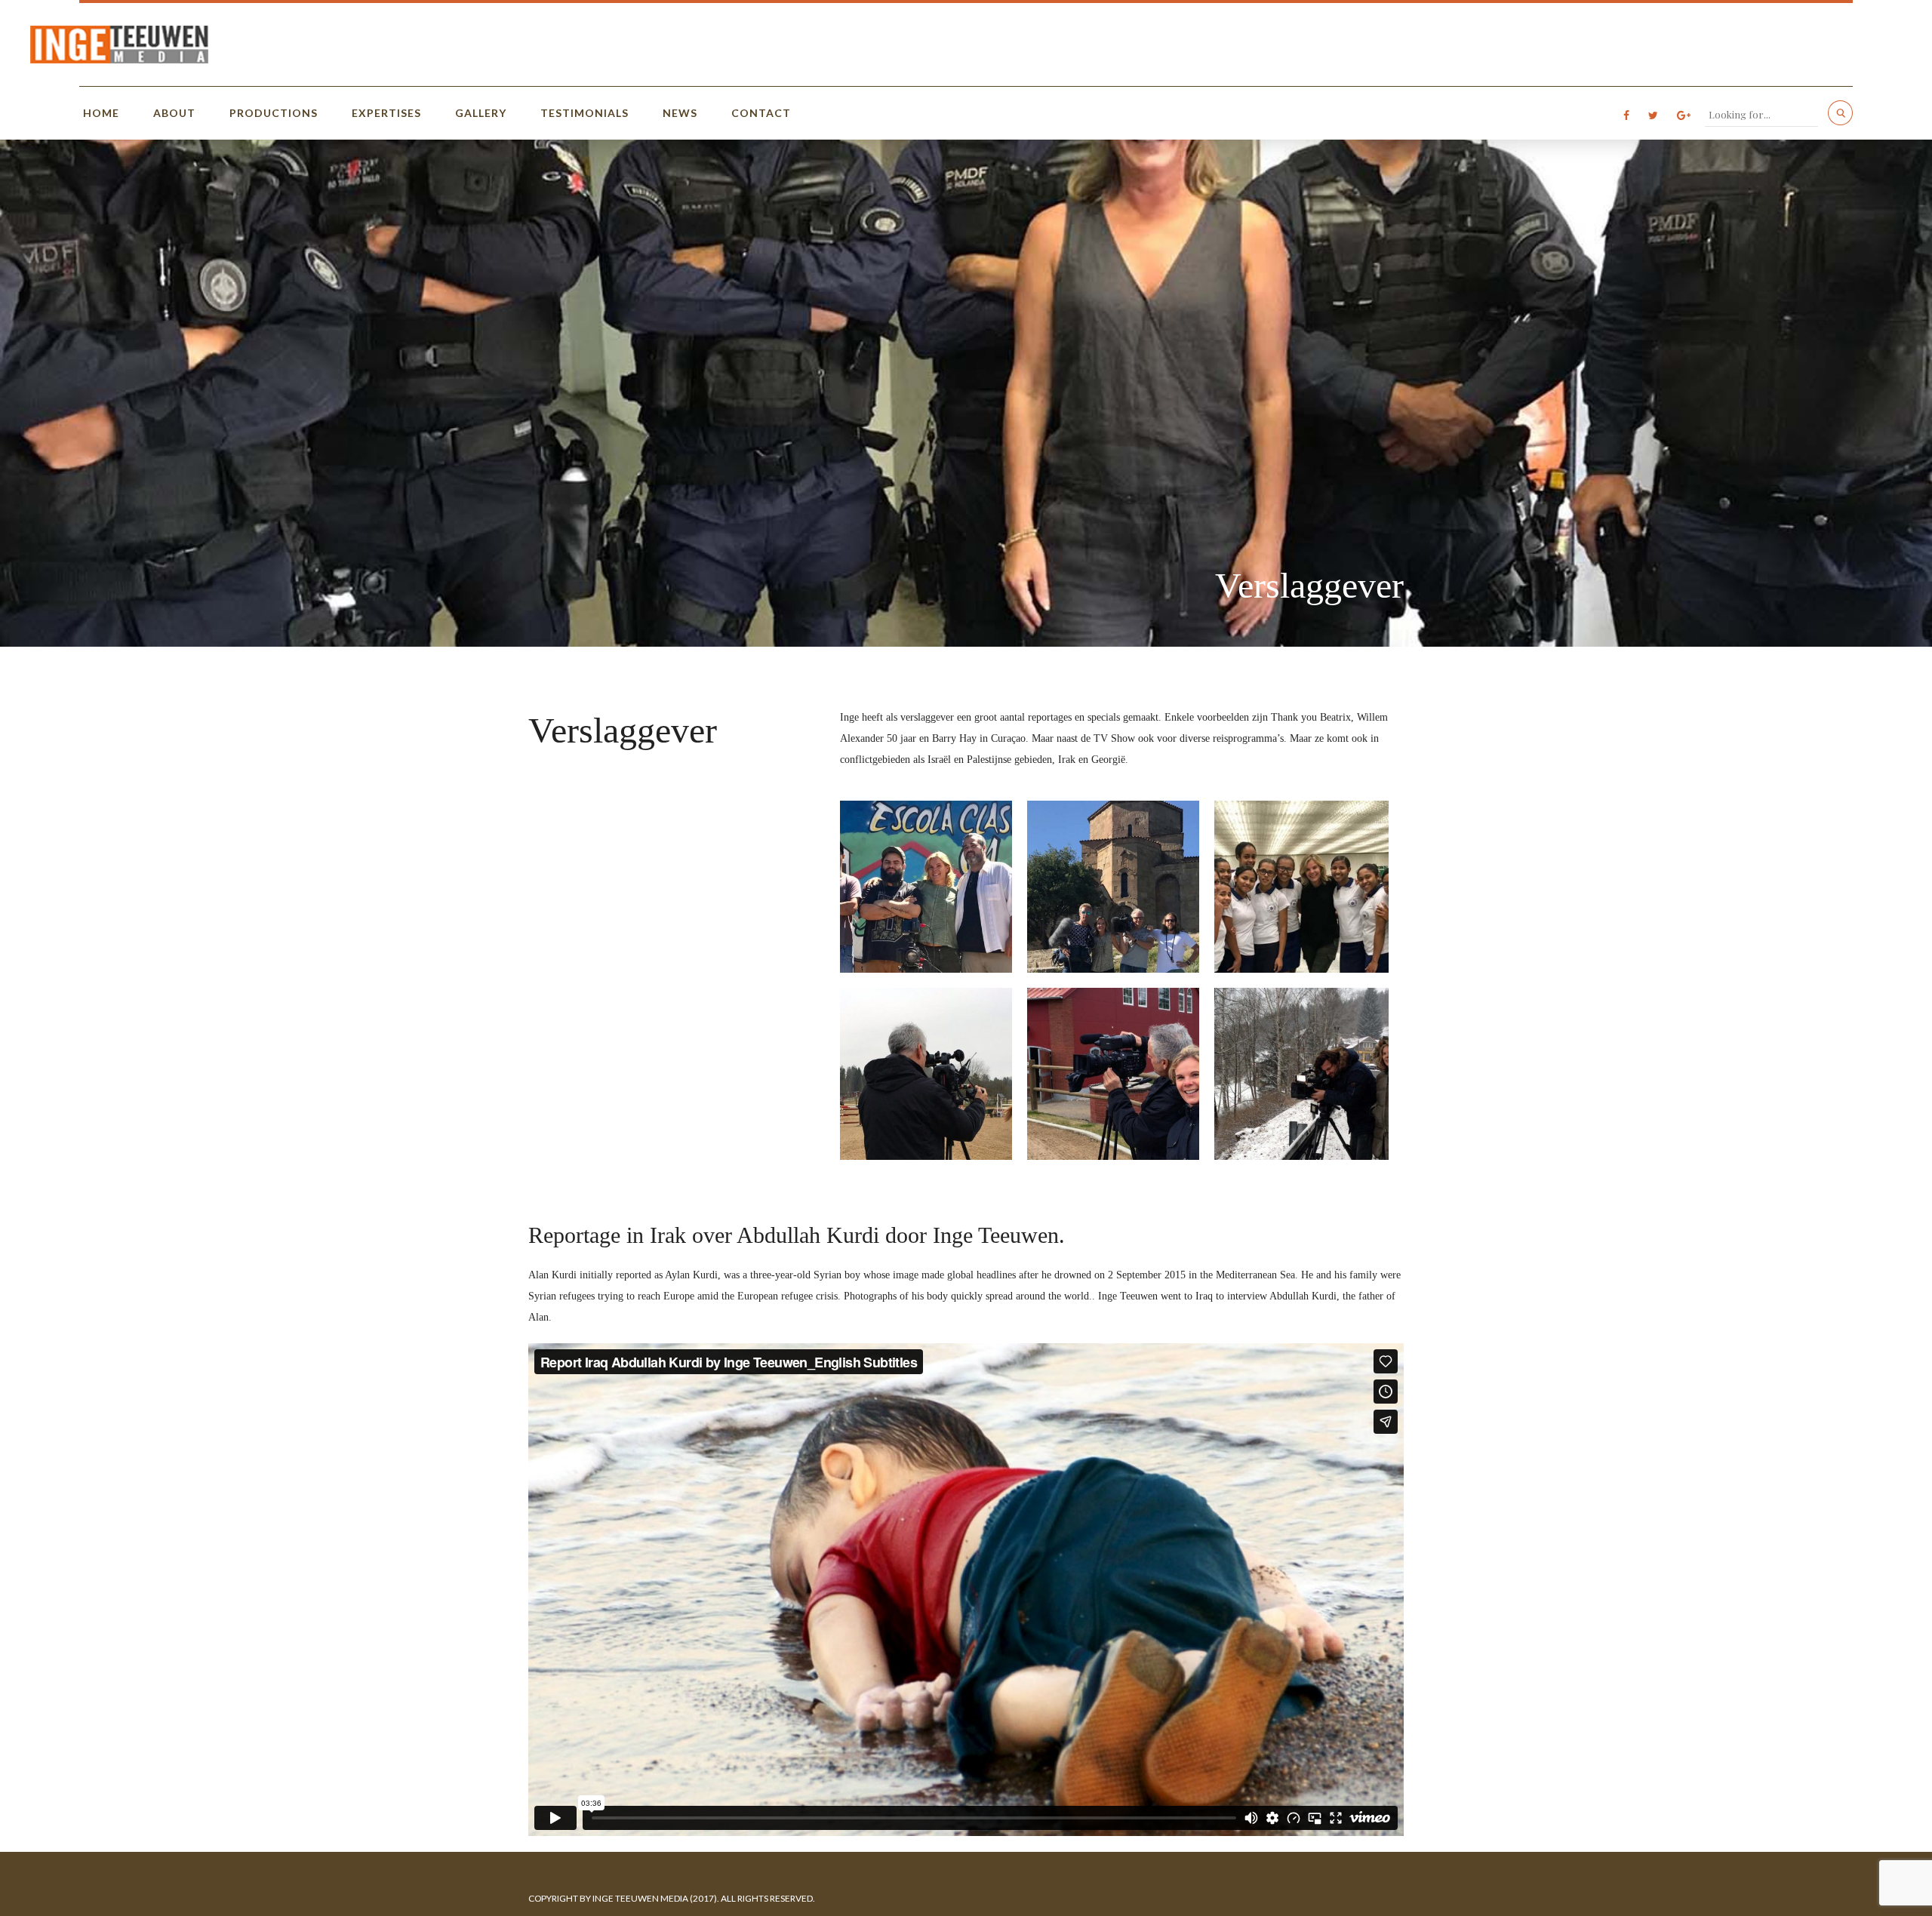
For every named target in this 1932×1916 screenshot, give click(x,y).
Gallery (481, 113)
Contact (761, 113)
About (174, 113)
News (680, 113)
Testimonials (585, 113)
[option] (966, 393)
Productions (274, 113)
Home (101, 113)
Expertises (386, 113)
